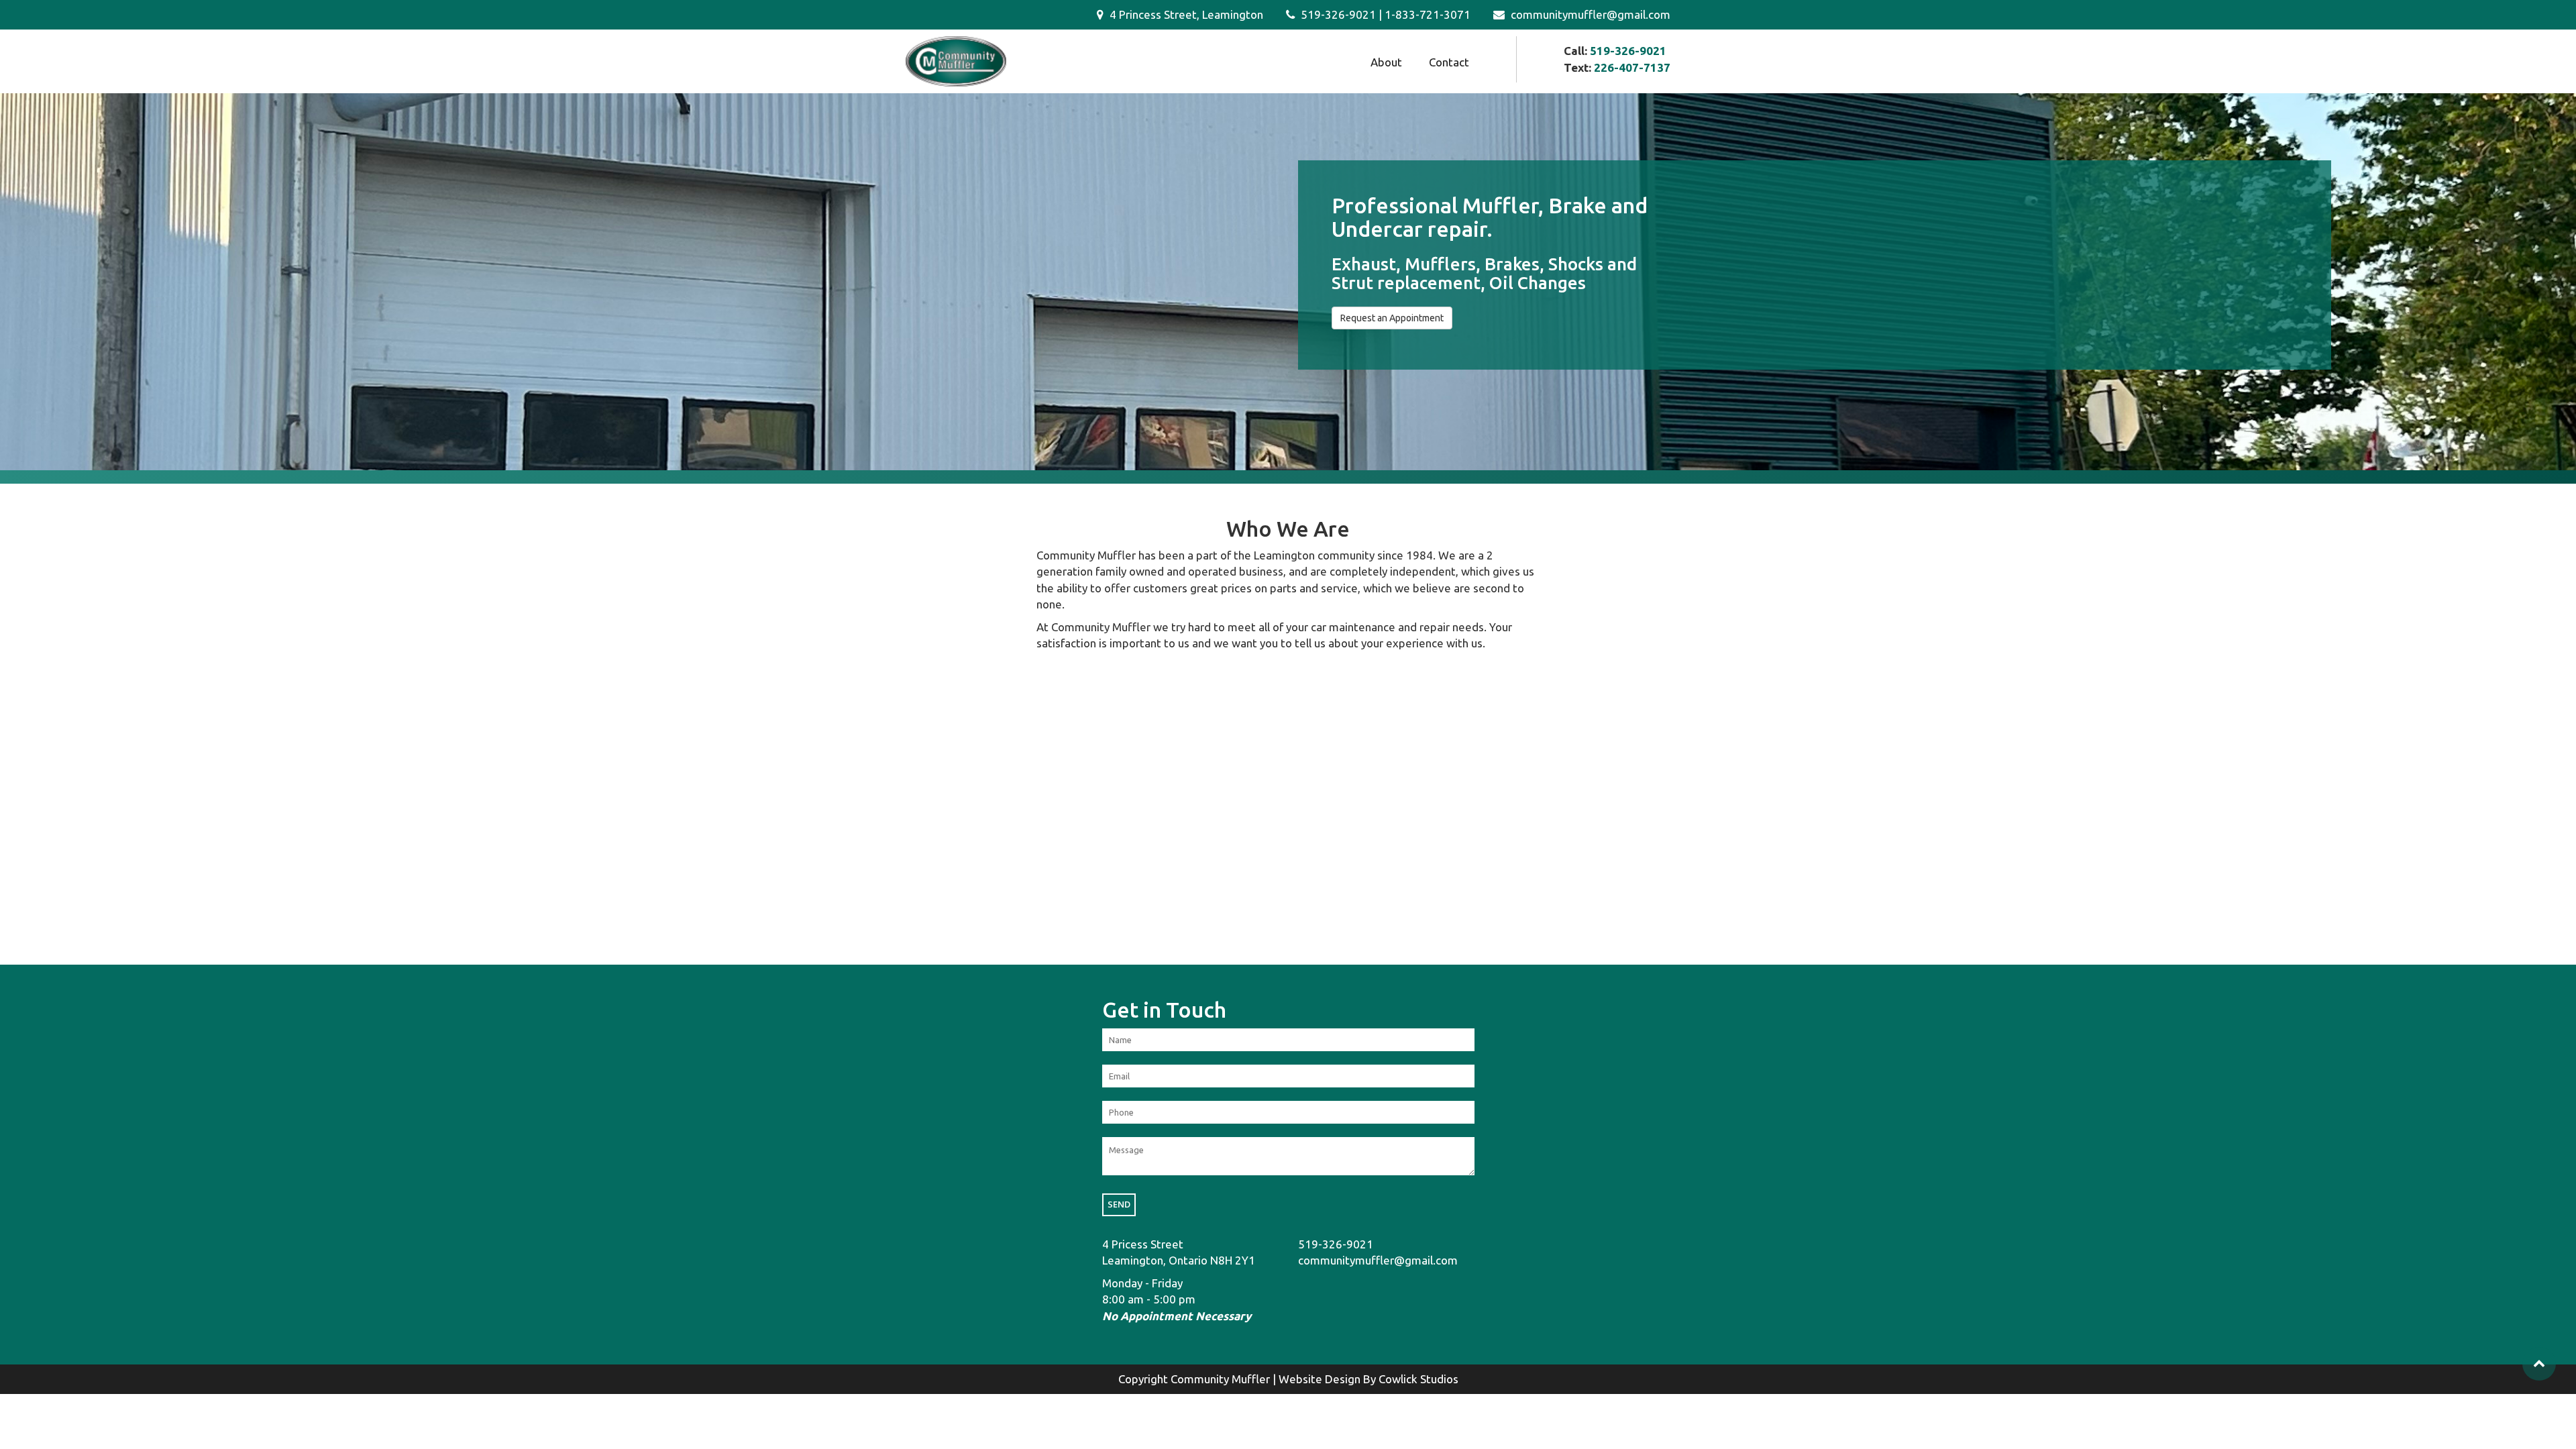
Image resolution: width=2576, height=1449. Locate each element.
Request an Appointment (1392, 318)
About (1386, 62)
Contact (1449, 62)
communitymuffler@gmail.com (1589, 14)
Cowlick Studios (1418, 1379)
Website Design (1320, 1379)
